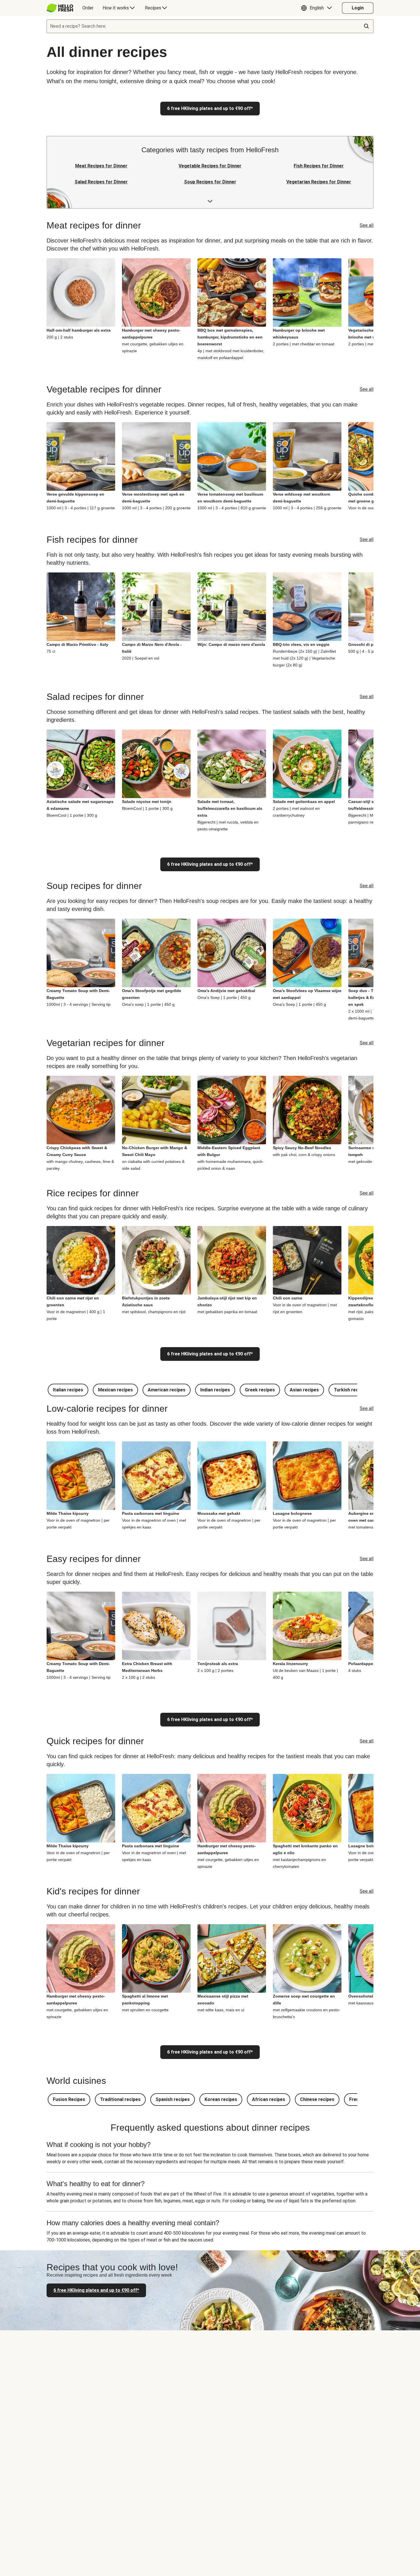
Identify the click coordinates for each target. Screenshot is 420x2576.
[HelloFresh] (60, 8)
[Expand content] (210, 201)
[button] (318, 8)
